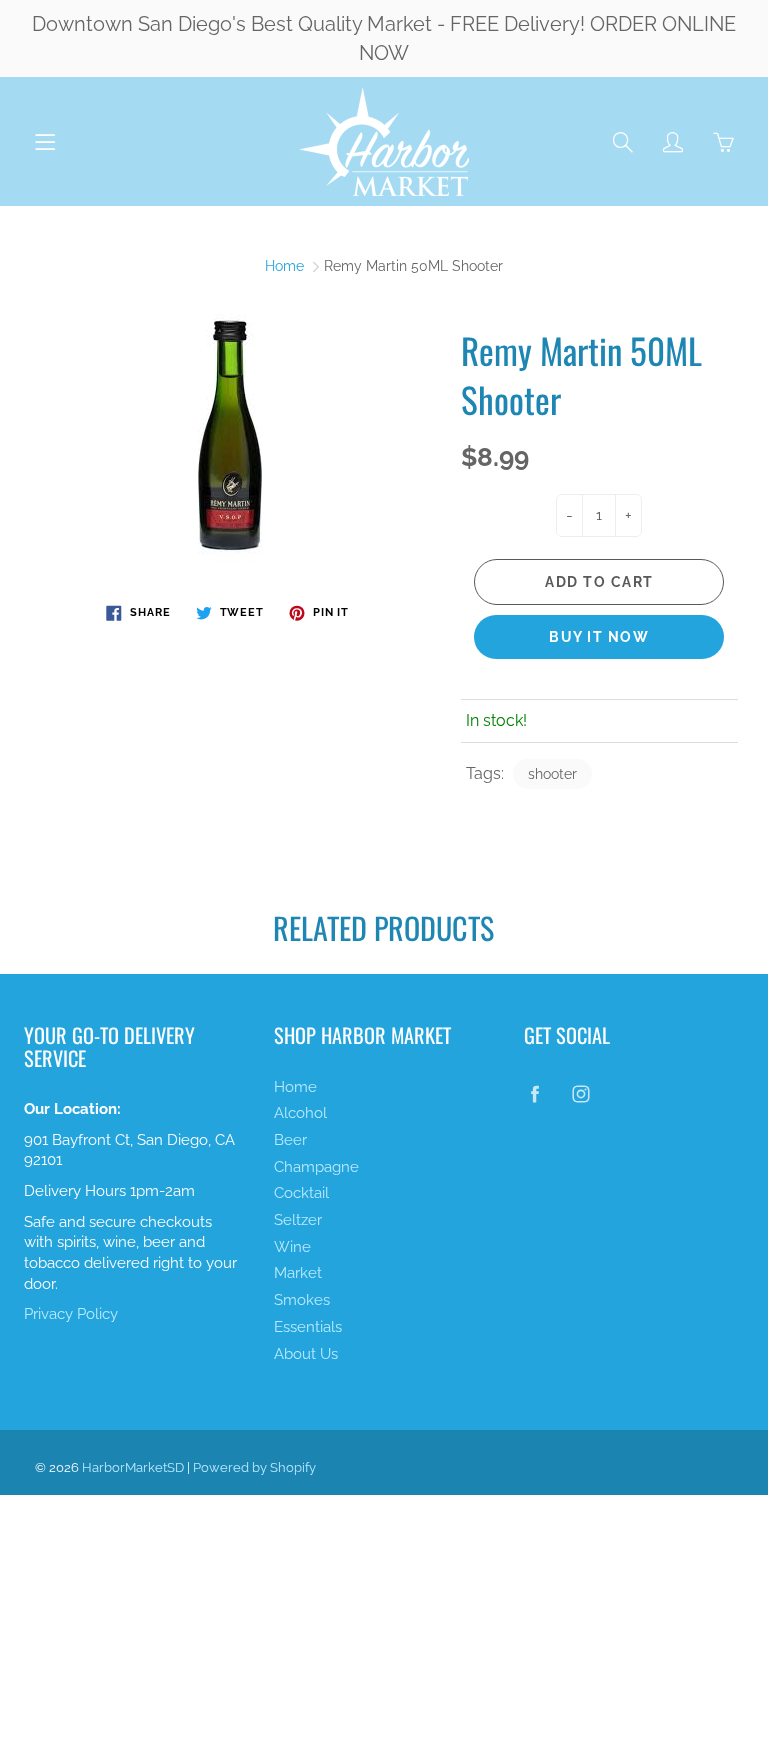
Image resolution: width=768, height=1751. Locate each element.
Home (284, 266)
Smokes (302, 1299)
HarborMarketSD (133, 1467)
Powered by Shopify (254, 1467)
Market (298, 1272)
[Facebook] (534, 1094)
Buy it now (599, 637)
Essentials (308, 1326)
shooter (552, 774)
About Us (306, 1353)
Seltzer (298, 1219)
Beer (290, 1139)
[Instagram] (580, 1094)
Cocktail (301, 1192)
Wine (292, 1246)
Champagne (316, 1166)
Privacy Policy (71, 1313)
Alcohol (300, 1112)
